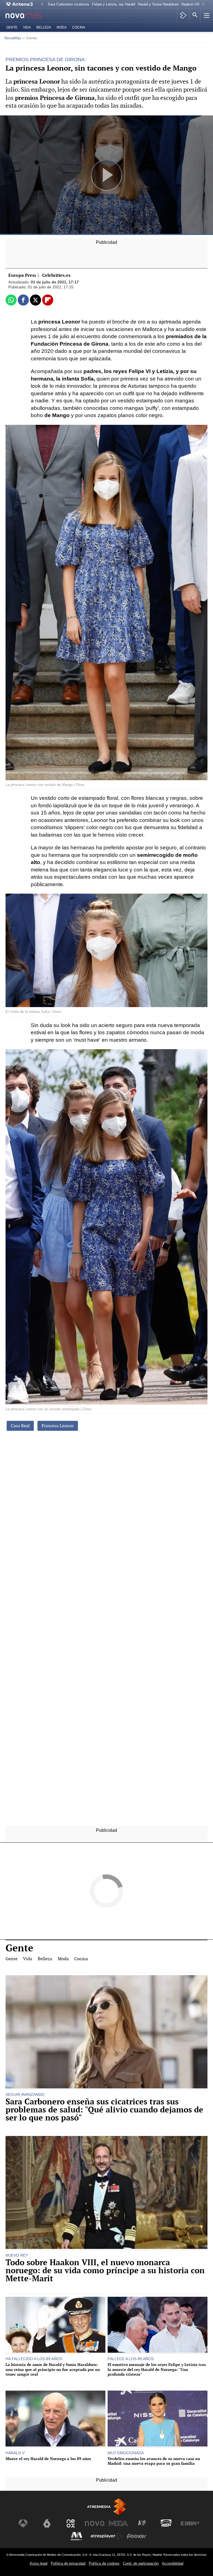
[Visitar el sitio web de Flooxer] (136, 2536)
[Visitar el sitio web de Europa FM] (190, 2523)
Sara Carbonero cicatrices (69, 4)
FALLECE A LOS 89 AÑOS (131, 2359)
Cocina (79, 27)
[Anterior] (42, 5)
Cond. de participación (141, 2563)
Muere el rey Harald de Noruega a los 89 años (48, 2459)
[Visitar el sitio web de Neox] (71, 2523)
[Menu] (206, 15)
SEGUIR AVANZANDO (25, 2094)
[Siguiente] (203, 5)
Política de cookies (104, 2563)
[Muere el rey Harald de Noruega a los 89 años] (55, 2419)
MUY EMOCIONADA (126, 2453)
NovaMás (13, 38)
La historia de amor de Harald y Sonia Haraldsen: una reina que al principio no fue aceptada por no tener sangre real (53, 2369)
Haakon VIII (191, 4)
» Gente (30, 38)
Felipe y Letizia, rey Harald (114, 4)
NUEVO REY (17, 2255)
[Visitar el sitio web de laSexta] (47, 2523)
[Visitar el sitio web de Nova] (95, 2523)
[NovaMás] (28, 15)
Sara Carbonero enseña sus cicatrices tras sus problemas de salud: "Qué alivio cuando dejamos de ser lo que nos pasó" (104, 2110)
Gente (12, 27)
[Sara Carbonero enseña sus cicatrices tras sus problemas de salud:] (106, 2032)
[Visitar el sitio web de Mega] (118, 2523)
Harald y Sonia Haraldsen (158, 4)
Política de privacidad (68, 2563)
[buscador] (195, 15)
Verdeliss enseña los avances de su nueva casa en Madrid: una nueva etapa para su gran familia (154, 2461)
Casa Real (20, 1426)
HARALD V (15, 2453)
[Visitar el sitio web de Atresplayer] (106, 2536)
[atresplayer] (183, 15)
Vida (27, 27)
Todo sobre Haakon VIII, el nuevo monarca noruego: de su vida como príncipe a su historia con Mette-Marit (105, 2270)
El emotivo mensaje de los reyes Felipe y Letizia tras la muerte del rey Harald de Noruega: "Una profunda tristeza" (157, 2369)
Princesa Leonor (58, 1426)
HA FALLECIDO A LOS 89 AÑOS (34, 2359)
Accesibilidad (173, 2563)
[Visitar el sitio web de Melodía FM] (77, 2536)
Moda (62, 27)
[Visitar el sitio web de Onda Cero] (166, 2523)
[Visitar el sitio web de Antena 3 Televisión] (23, 2523)
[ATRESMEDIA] (106, 2507)
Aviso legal (39, 2563)
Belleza (44, 27)
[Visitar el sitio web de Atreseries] (142, 2523)
